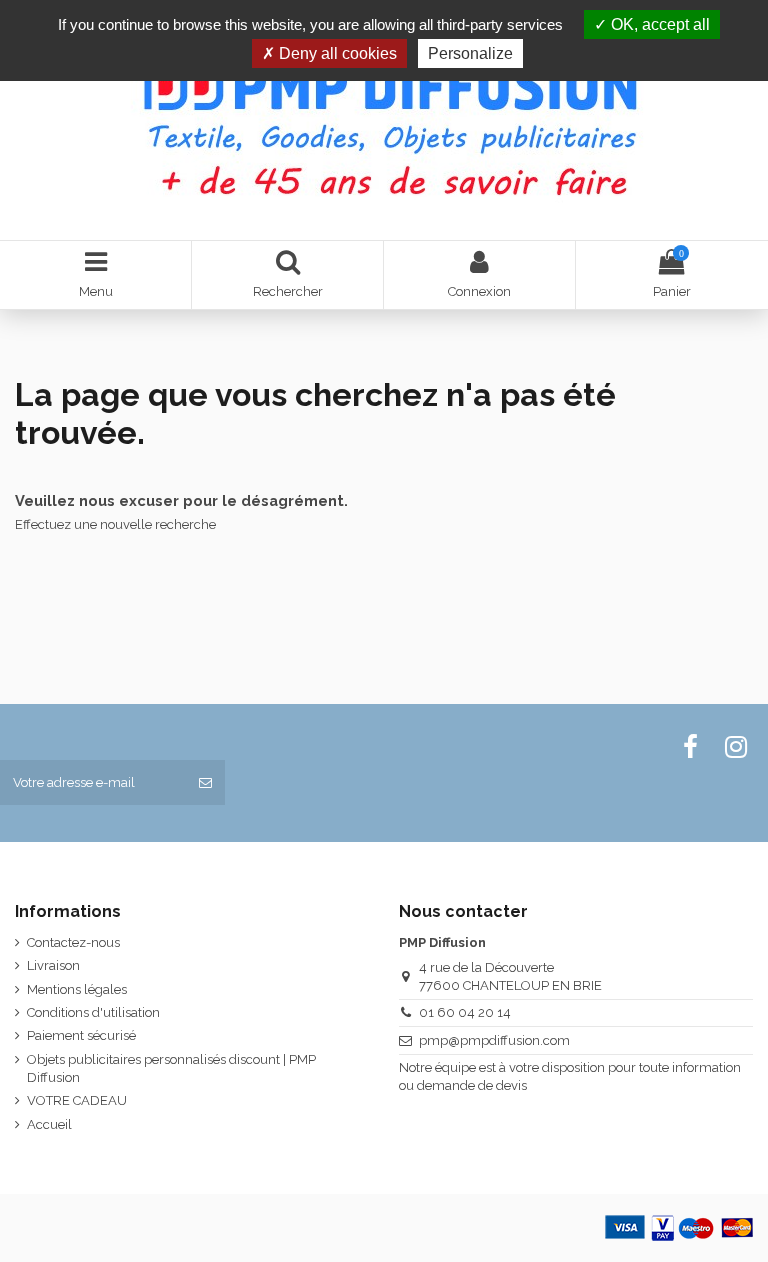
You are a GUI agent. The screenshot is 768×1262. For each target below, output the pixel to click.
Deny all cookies (336, 53)
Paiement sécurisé (81, 1035)
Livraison (53, 965)
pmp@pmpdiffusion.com (494, 1040)
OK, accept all (658, 24)
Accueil (49, 1124)
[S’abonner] (205, 783)
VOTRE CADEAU (77, 1100)
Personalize (470, 53)
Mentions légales (77, 989)
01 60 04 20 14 (465, 1012)
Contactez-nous (73, 942)
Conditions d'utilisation (93, 1012)
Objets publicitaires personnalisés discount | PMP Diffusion (171, 1068)
